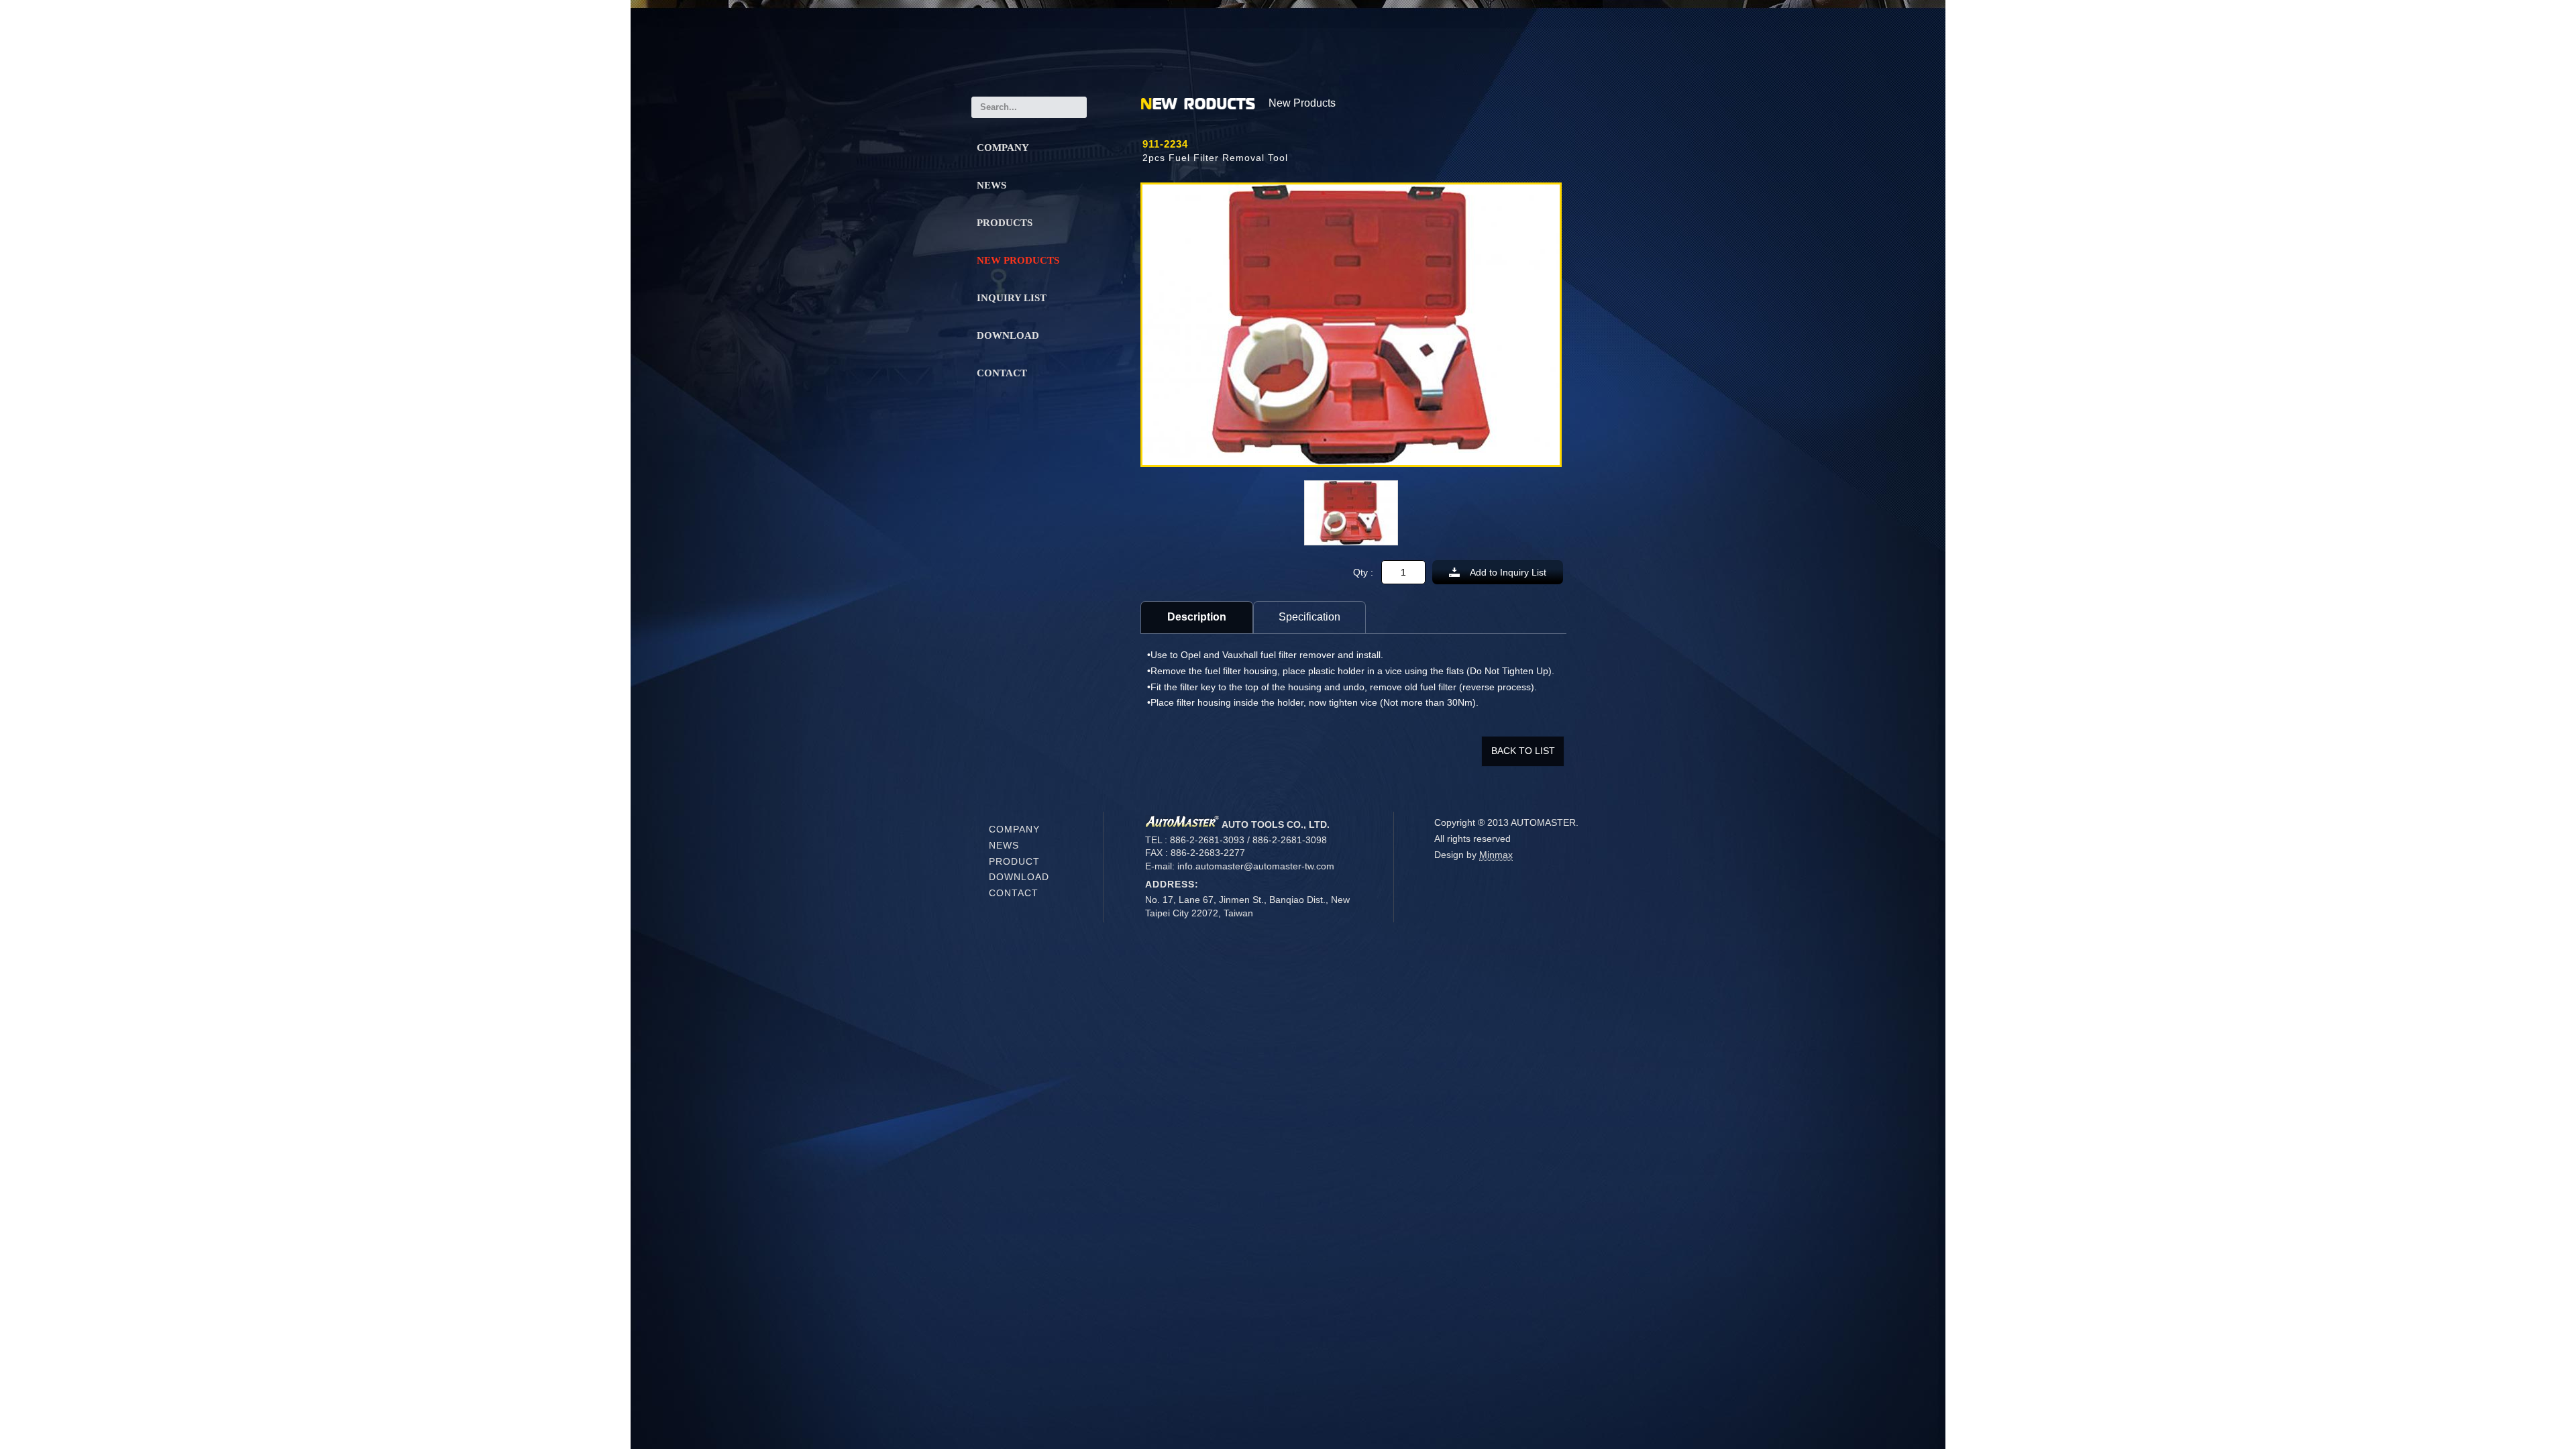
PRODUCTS (1005, 223)
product (1014, 861)
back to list (1523, 751)
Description (1197, 617)
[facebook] (1028, 421)
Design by (1473, 855)
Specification (1309, 617)
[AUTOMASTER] (133, 53)
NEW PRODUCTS (1018, 260)
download (1008, 335)
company (1003, 148)
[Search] (1076, 107)
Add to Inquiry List (1508, 572)
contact (1002, 373)
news (991, 185)
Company (1014, 829)
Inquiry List (1012, 298)
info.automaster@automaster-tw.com (1256, 866)
